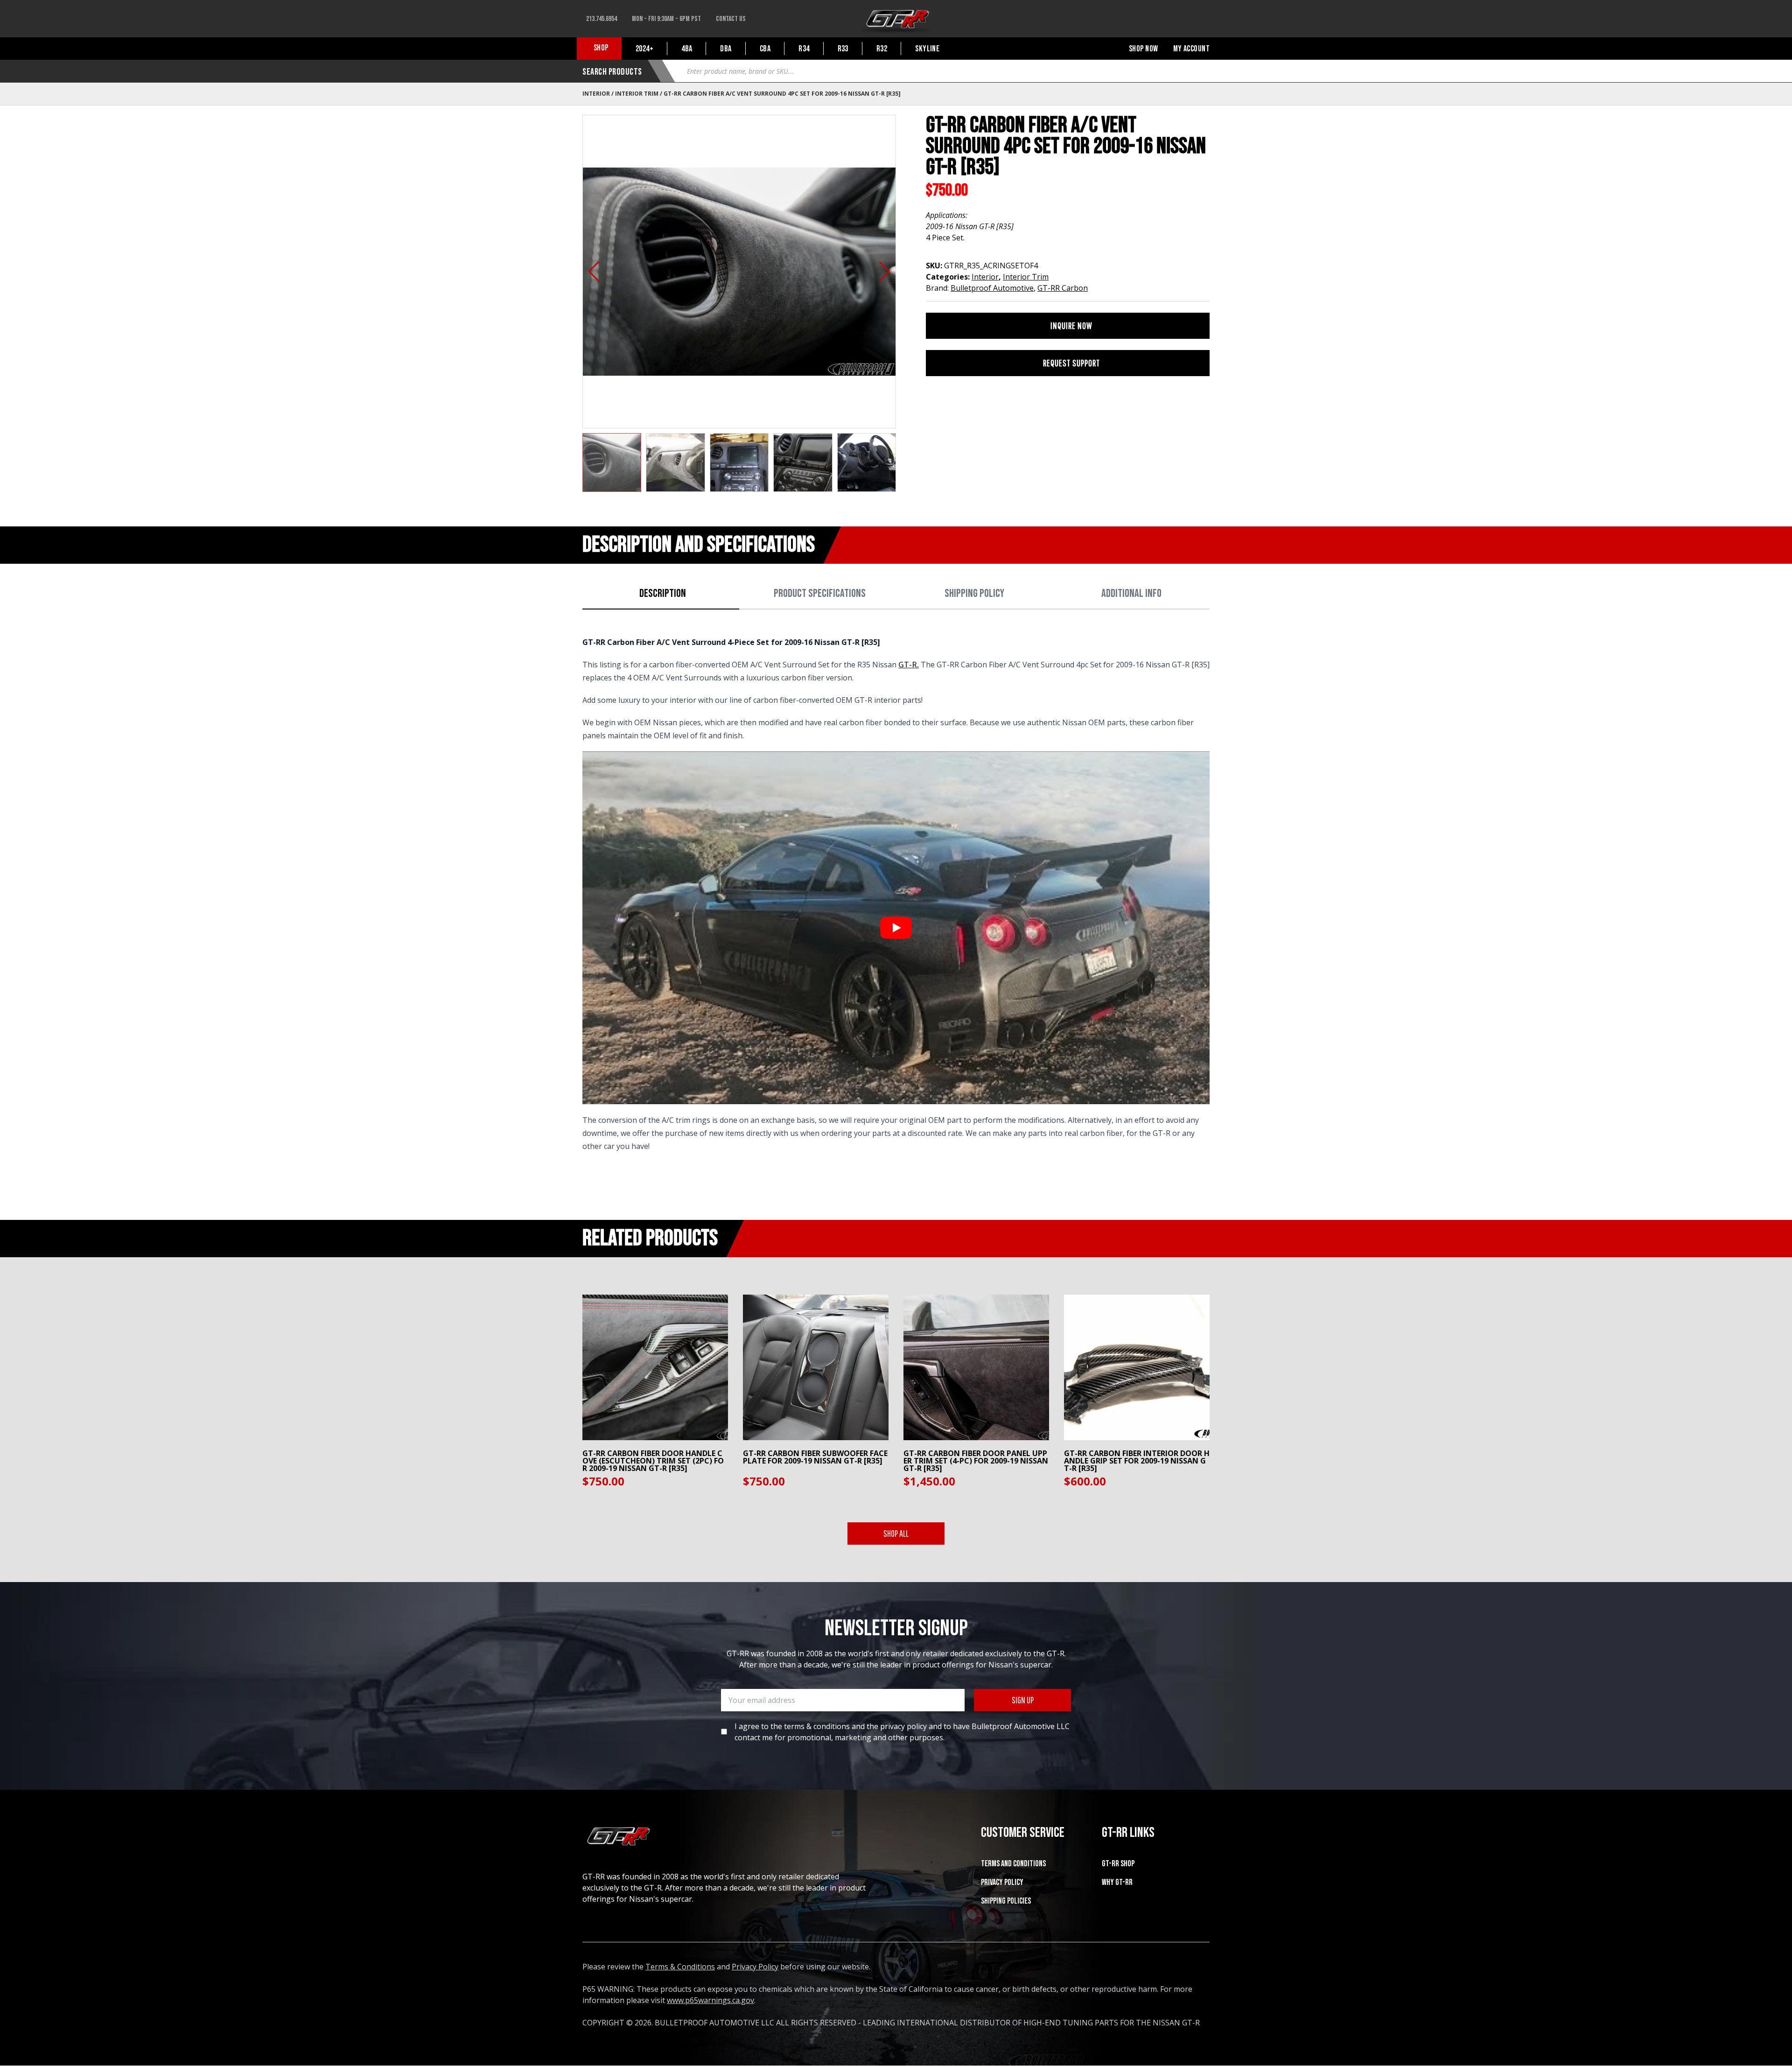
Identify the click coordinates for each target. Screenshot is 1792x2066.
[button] (594, 272)
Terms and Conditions (1013, 1864)
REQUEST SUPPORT (1071, 363)
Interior (596, 94)
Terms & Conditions (680, 1967)
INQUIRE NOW (1071, 326)
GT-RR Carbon (1063, 288)
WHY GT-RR (1117, 1882)
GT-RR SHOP (1118, 1864)
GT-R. (909, 665)
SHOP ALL (896, 1533)
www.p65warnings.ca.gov (710, 2000)
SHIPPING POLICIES (1006, 1901)
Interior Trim (637, 94)
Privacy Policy (1002, 1882)
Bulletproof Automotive (992, 288)
